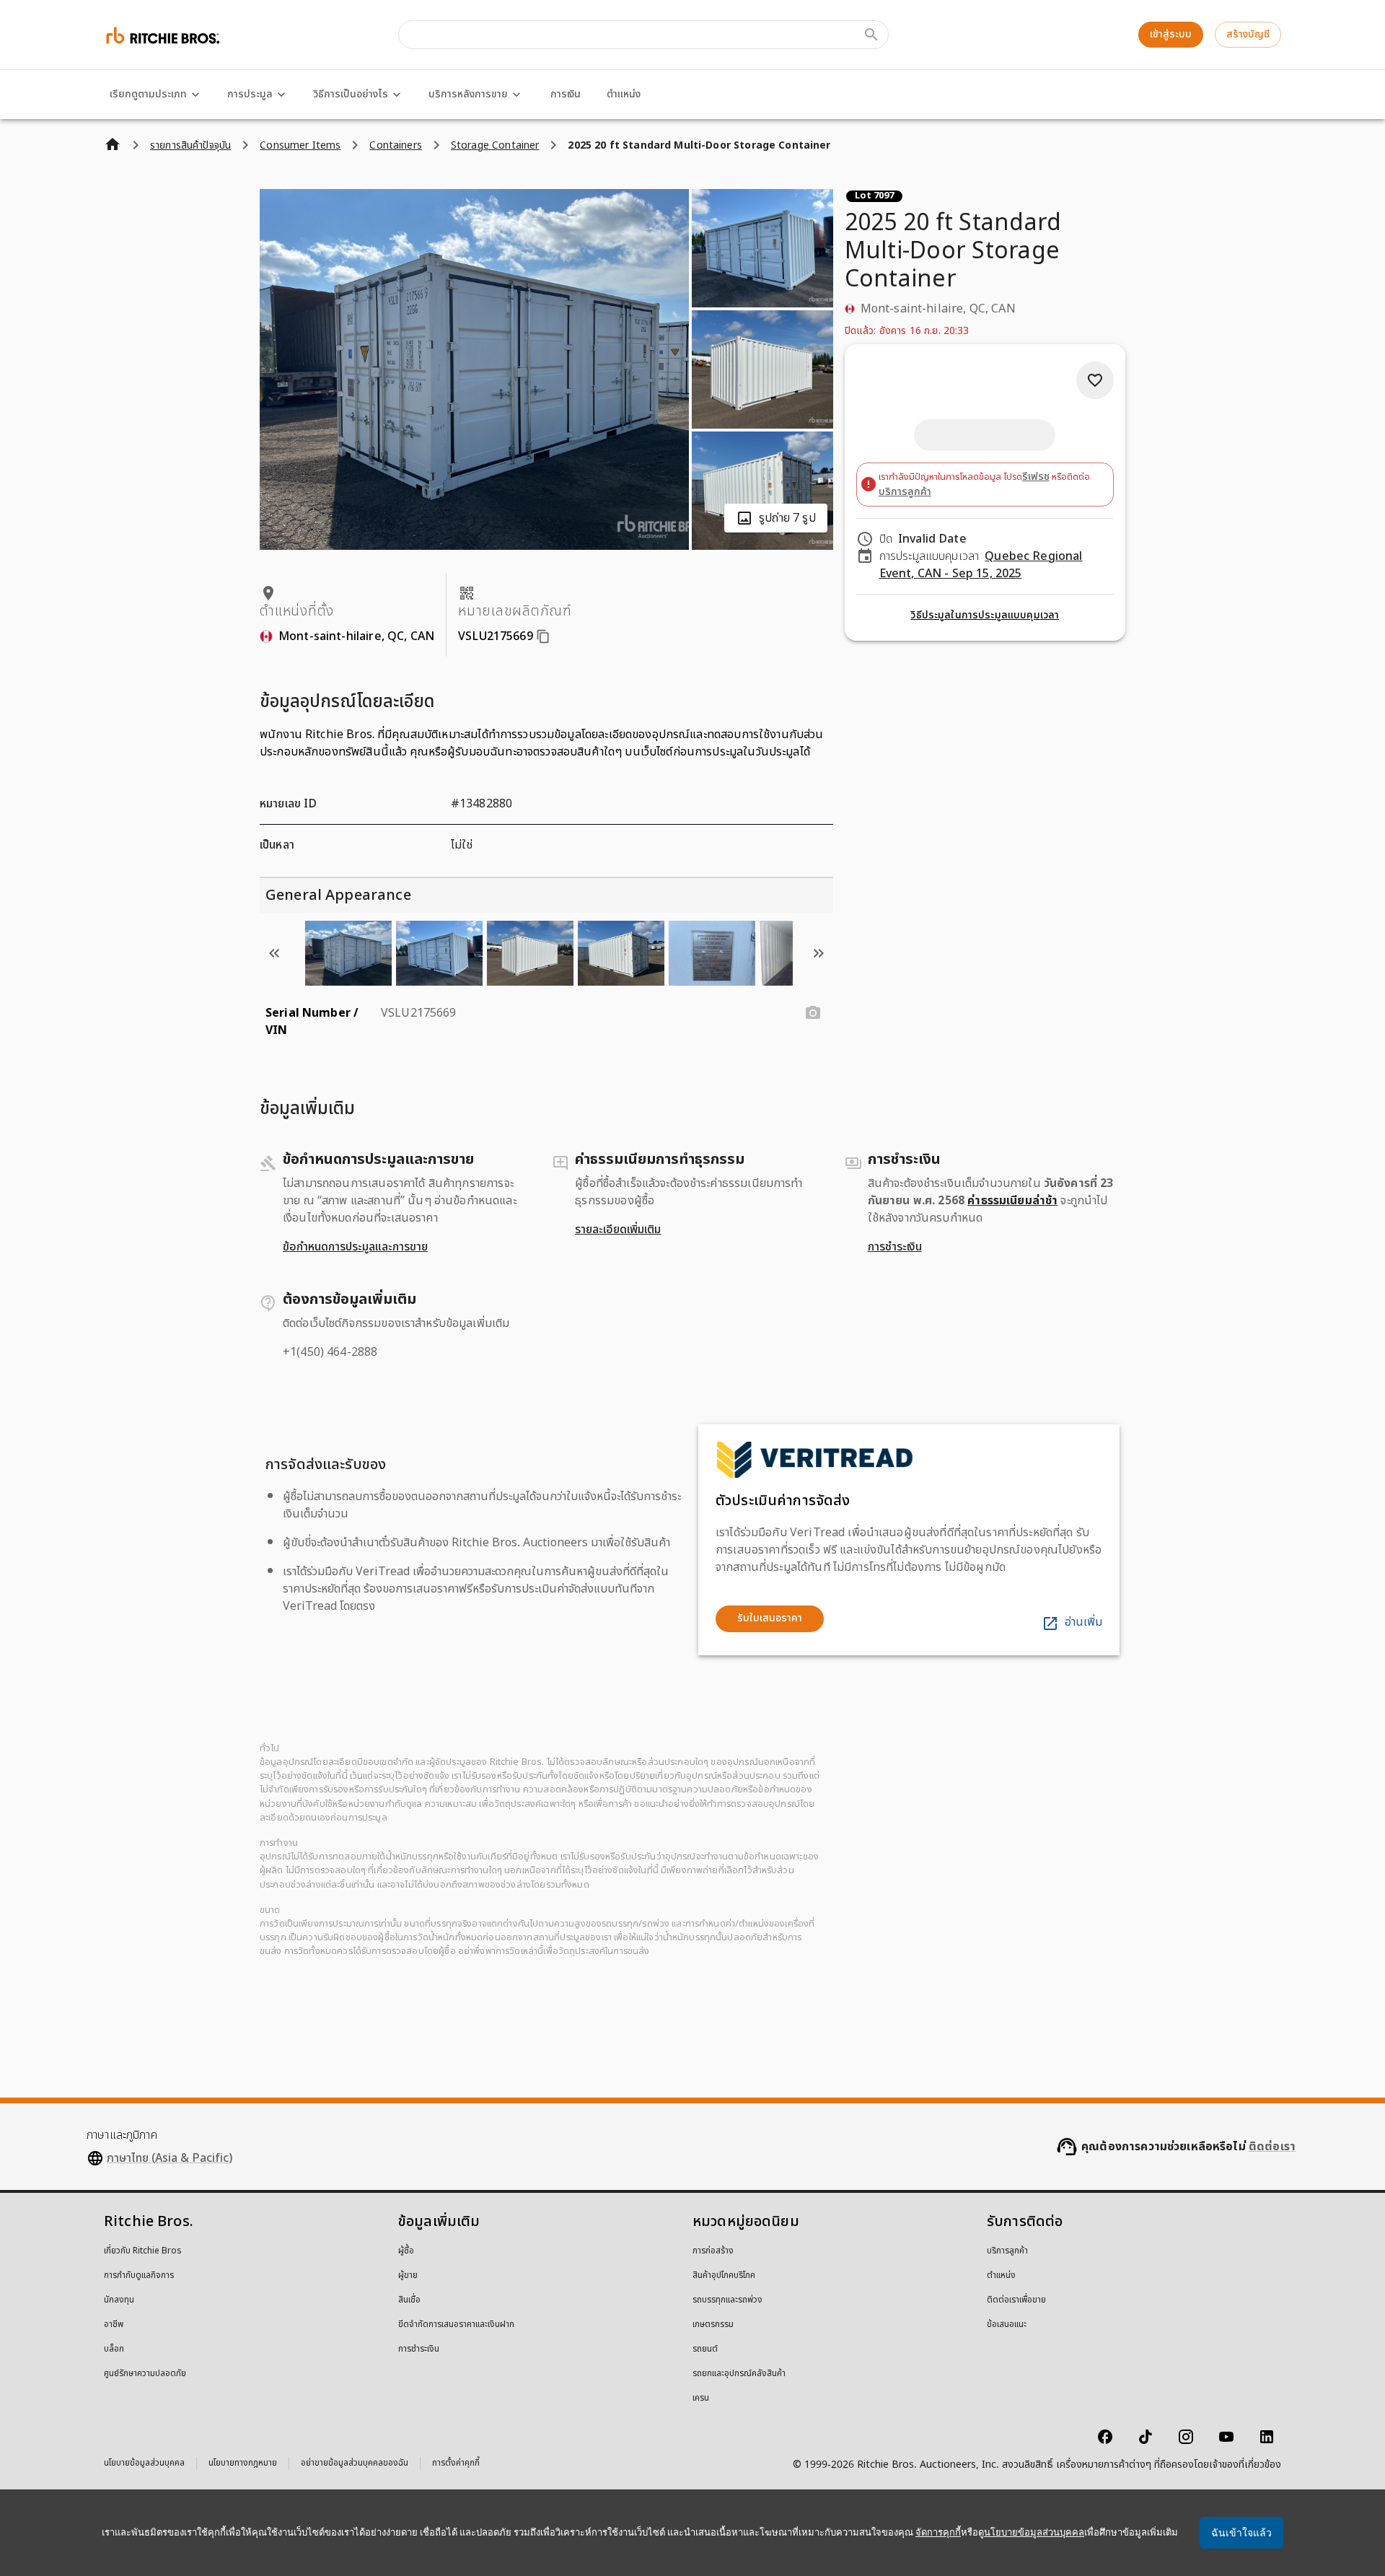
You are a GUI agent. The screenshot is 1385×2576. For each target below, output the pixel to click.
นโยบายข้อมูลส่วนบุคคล (144, 2465)
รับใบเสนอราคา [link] (770, 1618)
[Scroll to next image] (819, 953)
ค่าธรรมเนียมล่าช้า (1012, 1201)
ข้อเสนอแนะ (1007, 2325)
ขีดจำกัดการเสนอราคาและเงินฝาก (456, 2325)
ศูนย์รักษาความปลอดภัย (145, 2374)
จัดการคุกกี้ (938, 2532)
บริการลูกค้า (905, 492)
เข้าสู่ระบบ (1171, 34)
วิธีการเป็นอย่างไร (351, 94)
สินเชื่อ (409, 2300)
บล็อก (114, 2349)
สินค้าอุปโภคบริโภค (724, 2276)
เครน (701, 2398)
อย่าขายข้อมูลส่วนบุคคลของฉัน (355, 2465)
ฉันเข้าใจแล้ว (1241, 2533)
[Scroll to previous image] (274, 953)
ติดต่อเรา (1272, 2147)
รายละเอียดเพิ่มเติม (618, 1230)
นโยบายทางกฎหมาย (243, 2465)
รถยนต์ (705, 2349)
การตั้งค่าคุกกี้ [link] (456, 2463)
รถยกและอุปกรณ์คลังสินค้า (739, 2374)
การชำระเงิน (895, 1247)
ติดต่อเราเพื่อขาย (1016, 2300)
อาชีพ (114, 2325)
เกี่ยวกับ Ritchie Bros (143, 2251)
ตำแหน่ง (624, 94)
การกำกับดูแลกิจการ (139, 2276)
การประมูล (250, 94)
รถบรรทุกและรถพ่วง (727, 2300)
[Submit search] (871, 35)
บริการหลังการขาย (468, 94)
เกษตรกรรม (713, 2325)
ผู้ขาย (408, 2276)
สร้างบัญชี (1248, 34)
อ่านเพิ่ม (1083, 1622)
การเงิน (566, 94)
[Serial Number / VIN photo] (813, 1013)
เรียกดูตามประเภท (148, 94)
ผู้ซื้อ (406, 2251)
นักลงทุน (119, 2300)
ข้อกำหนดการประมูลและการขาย (355, 1247)
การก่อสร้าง (713, 2251)
